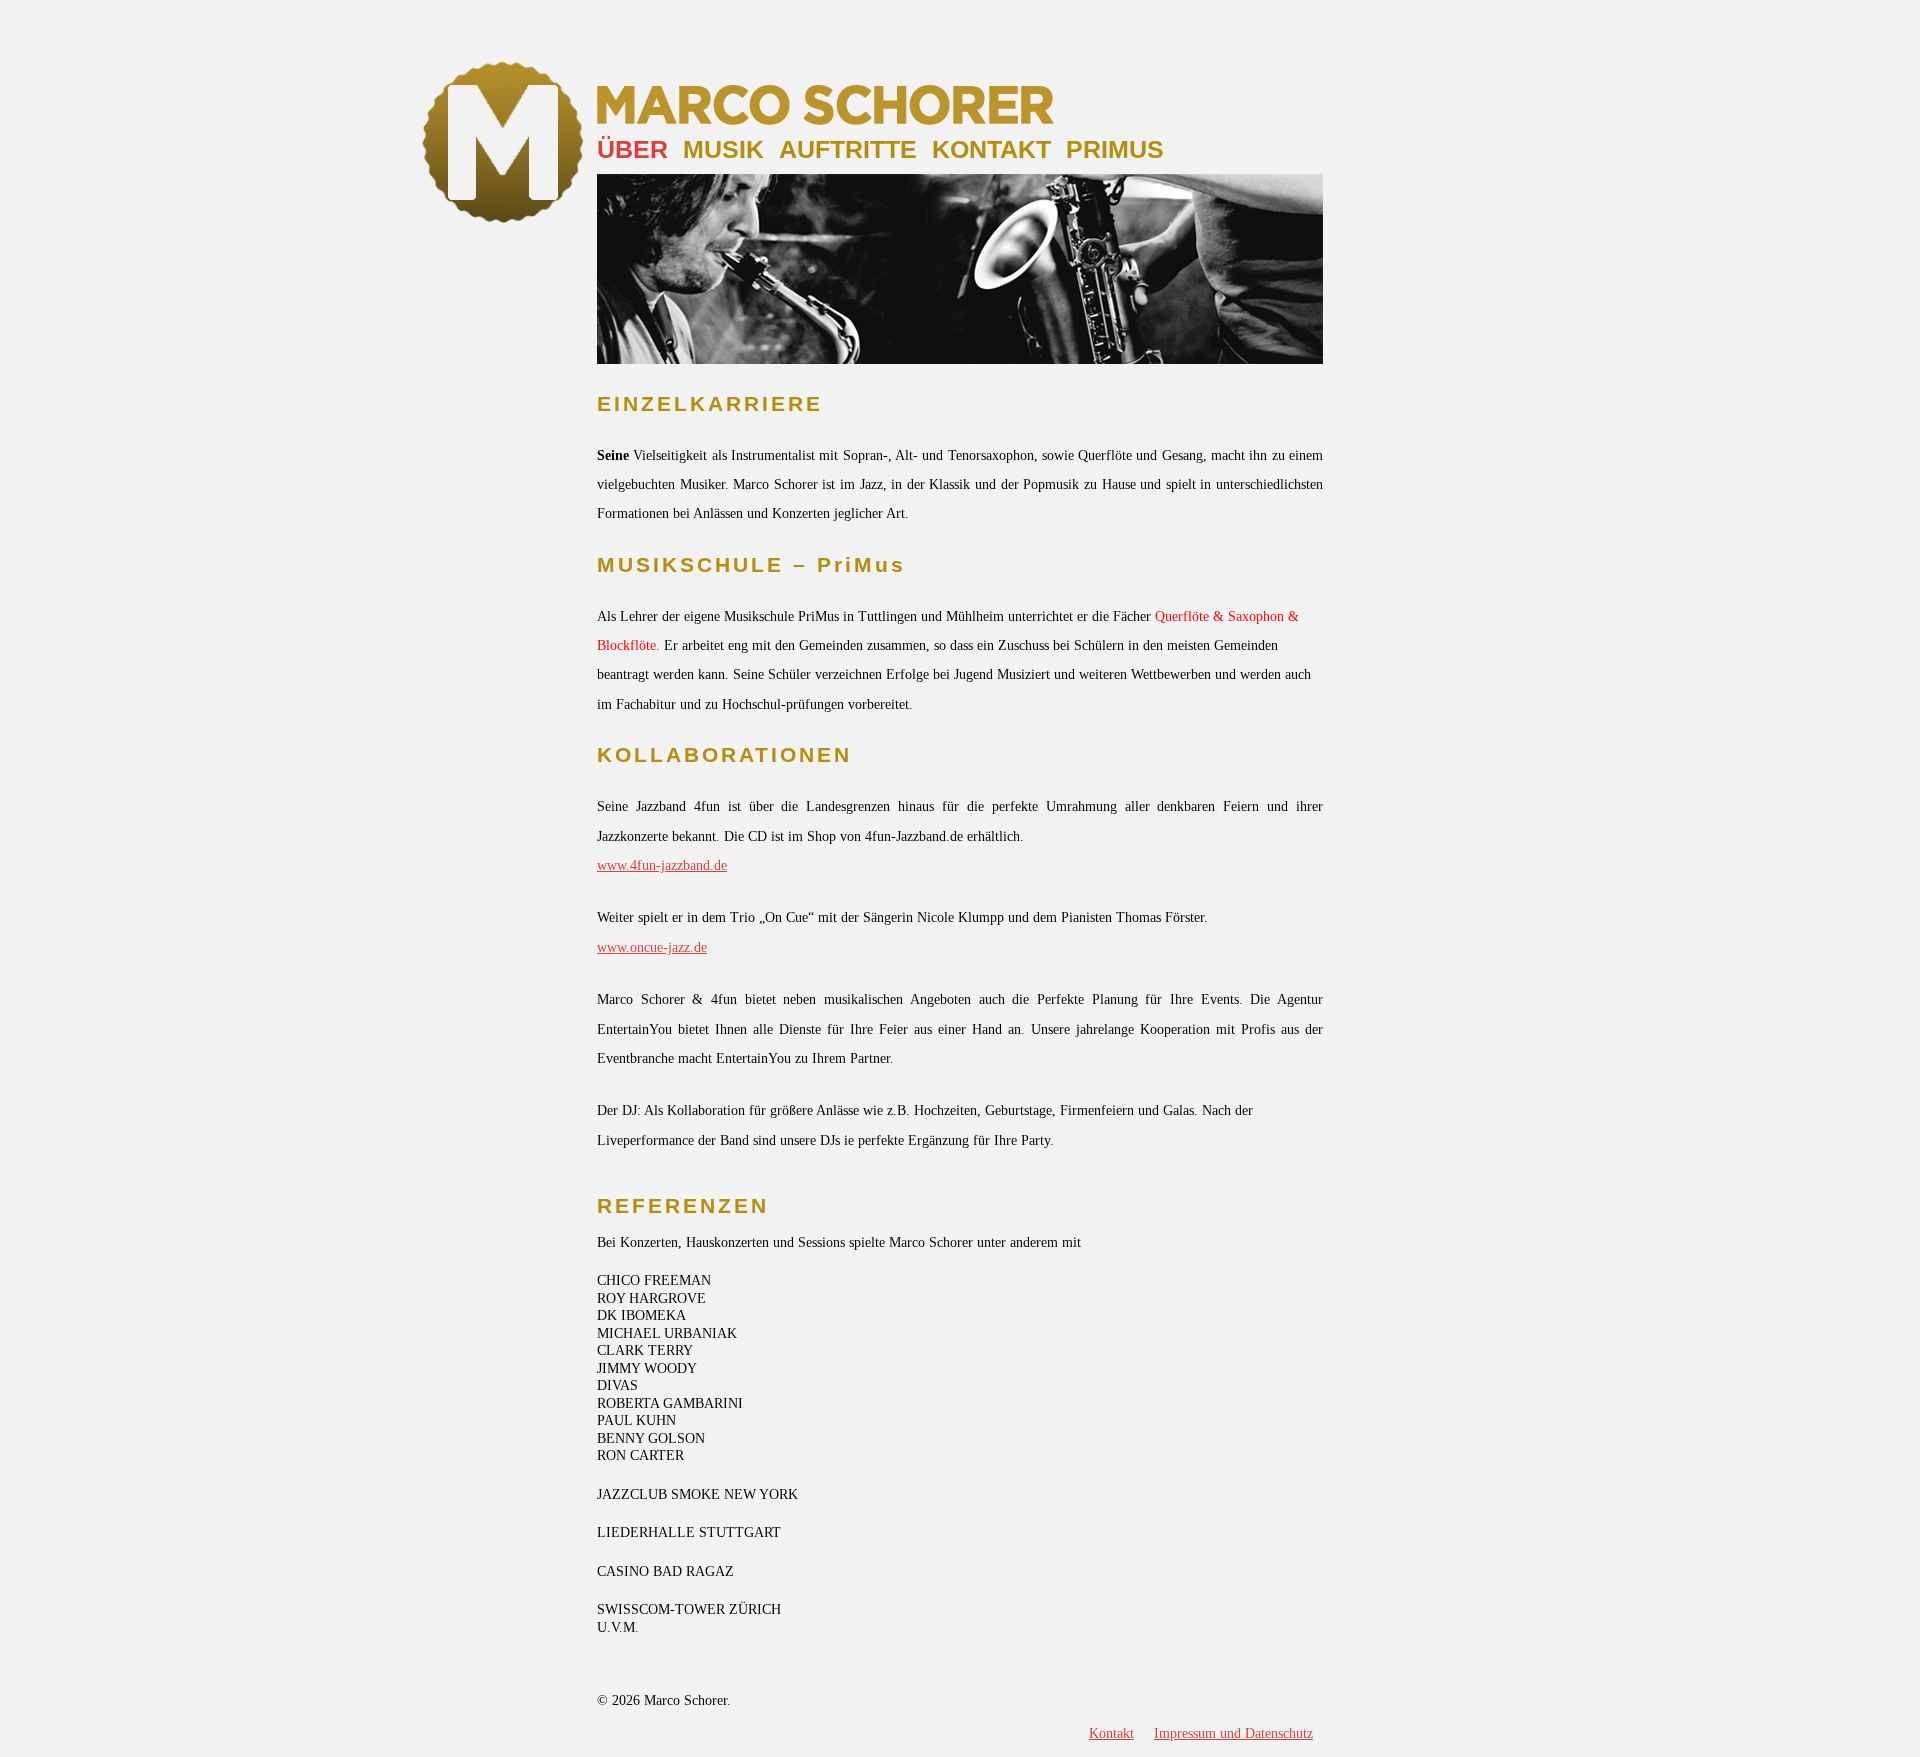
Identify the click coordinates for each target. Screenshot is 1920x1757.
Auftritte (848, 149)
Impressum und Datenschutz (1233, 1733)
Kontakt (991, 149)
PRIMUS (1115, 149)
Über (632, 149)
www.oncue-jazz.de (652, 947)
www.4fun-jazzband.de (662, 865)
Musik (723, 149)
